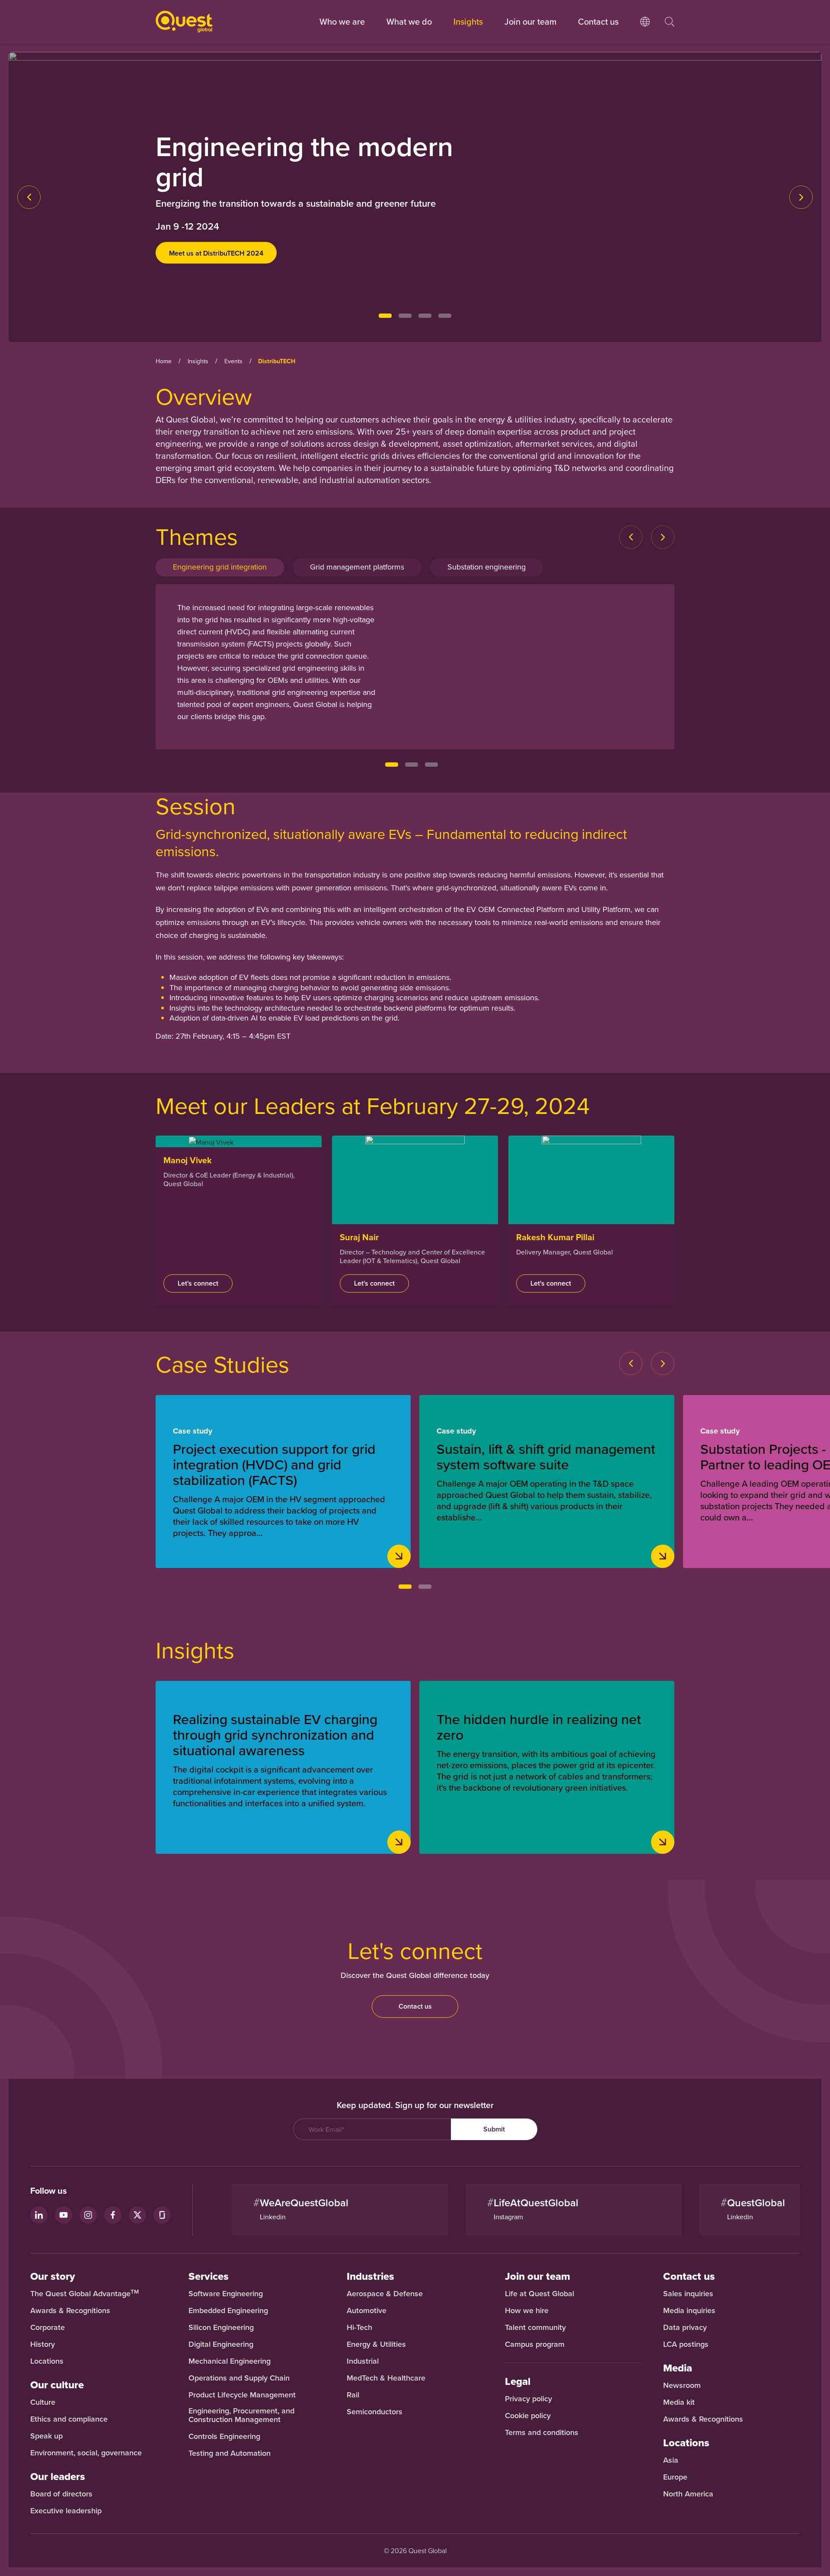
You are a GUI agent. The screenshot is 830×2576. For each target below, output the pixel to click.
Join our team (530, 21)
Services (209, 2276)
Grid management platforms (357, 567)
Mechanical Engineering (230, 2361)
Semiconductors (375, 2412)
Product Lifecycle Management (242, 2395)
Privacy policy (528, 2399)
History (43, 2344)
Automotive (367, 2310)
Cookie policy (528, 2416)
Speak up (46, 2436)
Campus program (535, 2344)
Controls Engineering (224, 2436)
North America (688, 2494)
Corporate (48, 2327)
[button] (385, 316)
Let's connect (198, 1283)
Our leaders (58, 2477)
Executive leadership (66, 2511)
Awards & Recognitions (70, 2310)
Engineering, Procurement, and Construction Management (241, 2415)
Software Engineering (226, 2294)
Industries (370, 2276)
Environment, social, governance (86, 2453)
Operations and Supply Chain (239, 2378)
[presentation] (29, 197)
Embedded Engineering (228, 2310)
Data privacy (685, 2327)
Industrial (363, 2361)
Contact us (415, 2006)
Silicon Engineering (221, 2327)
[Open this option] (645, 30)
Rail (353, 2395)
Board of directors (61, 2494)
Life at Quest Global (539, 2294)
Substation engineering (487, 567)
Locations (47, 2361)
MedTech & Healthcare (386, 2378)
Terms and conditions (542, 2432)
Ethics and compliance (69, 2419)
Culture (43, 2402)
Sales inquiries (688, 2294)
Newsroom (682, 2385)
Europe (675, 2477)
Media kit (679, 2402)
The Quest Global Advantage (85, 2294)
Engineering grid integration (220, 567)
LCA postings (686, 2344)
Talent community (535, 2327)
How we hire (527, 2310)
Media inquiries (689, 2310)
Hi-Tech (359, 2327)
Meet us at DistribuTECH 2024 (216, 253)
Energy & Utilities (376, 2344)
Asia (671, 2460)
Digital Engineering (221, 2344)
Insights (468, 21)
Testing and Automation (230, 2453)
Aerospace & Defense (386, 2294)
